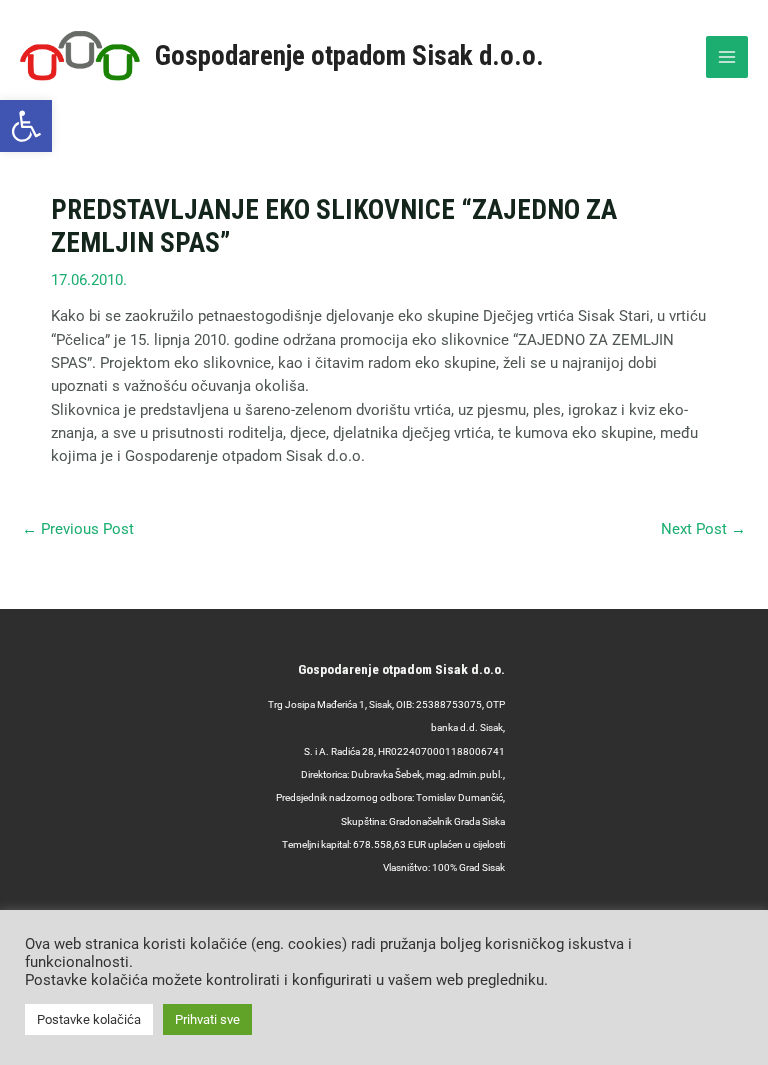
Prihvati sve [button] (207, 1019)
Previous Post (78, 529)
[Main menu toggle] (727, 57)
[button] (26, 126)
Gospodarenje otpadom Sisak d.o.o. (349, 56)
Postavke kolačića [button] (89, 1019)
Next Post (703, 529)
